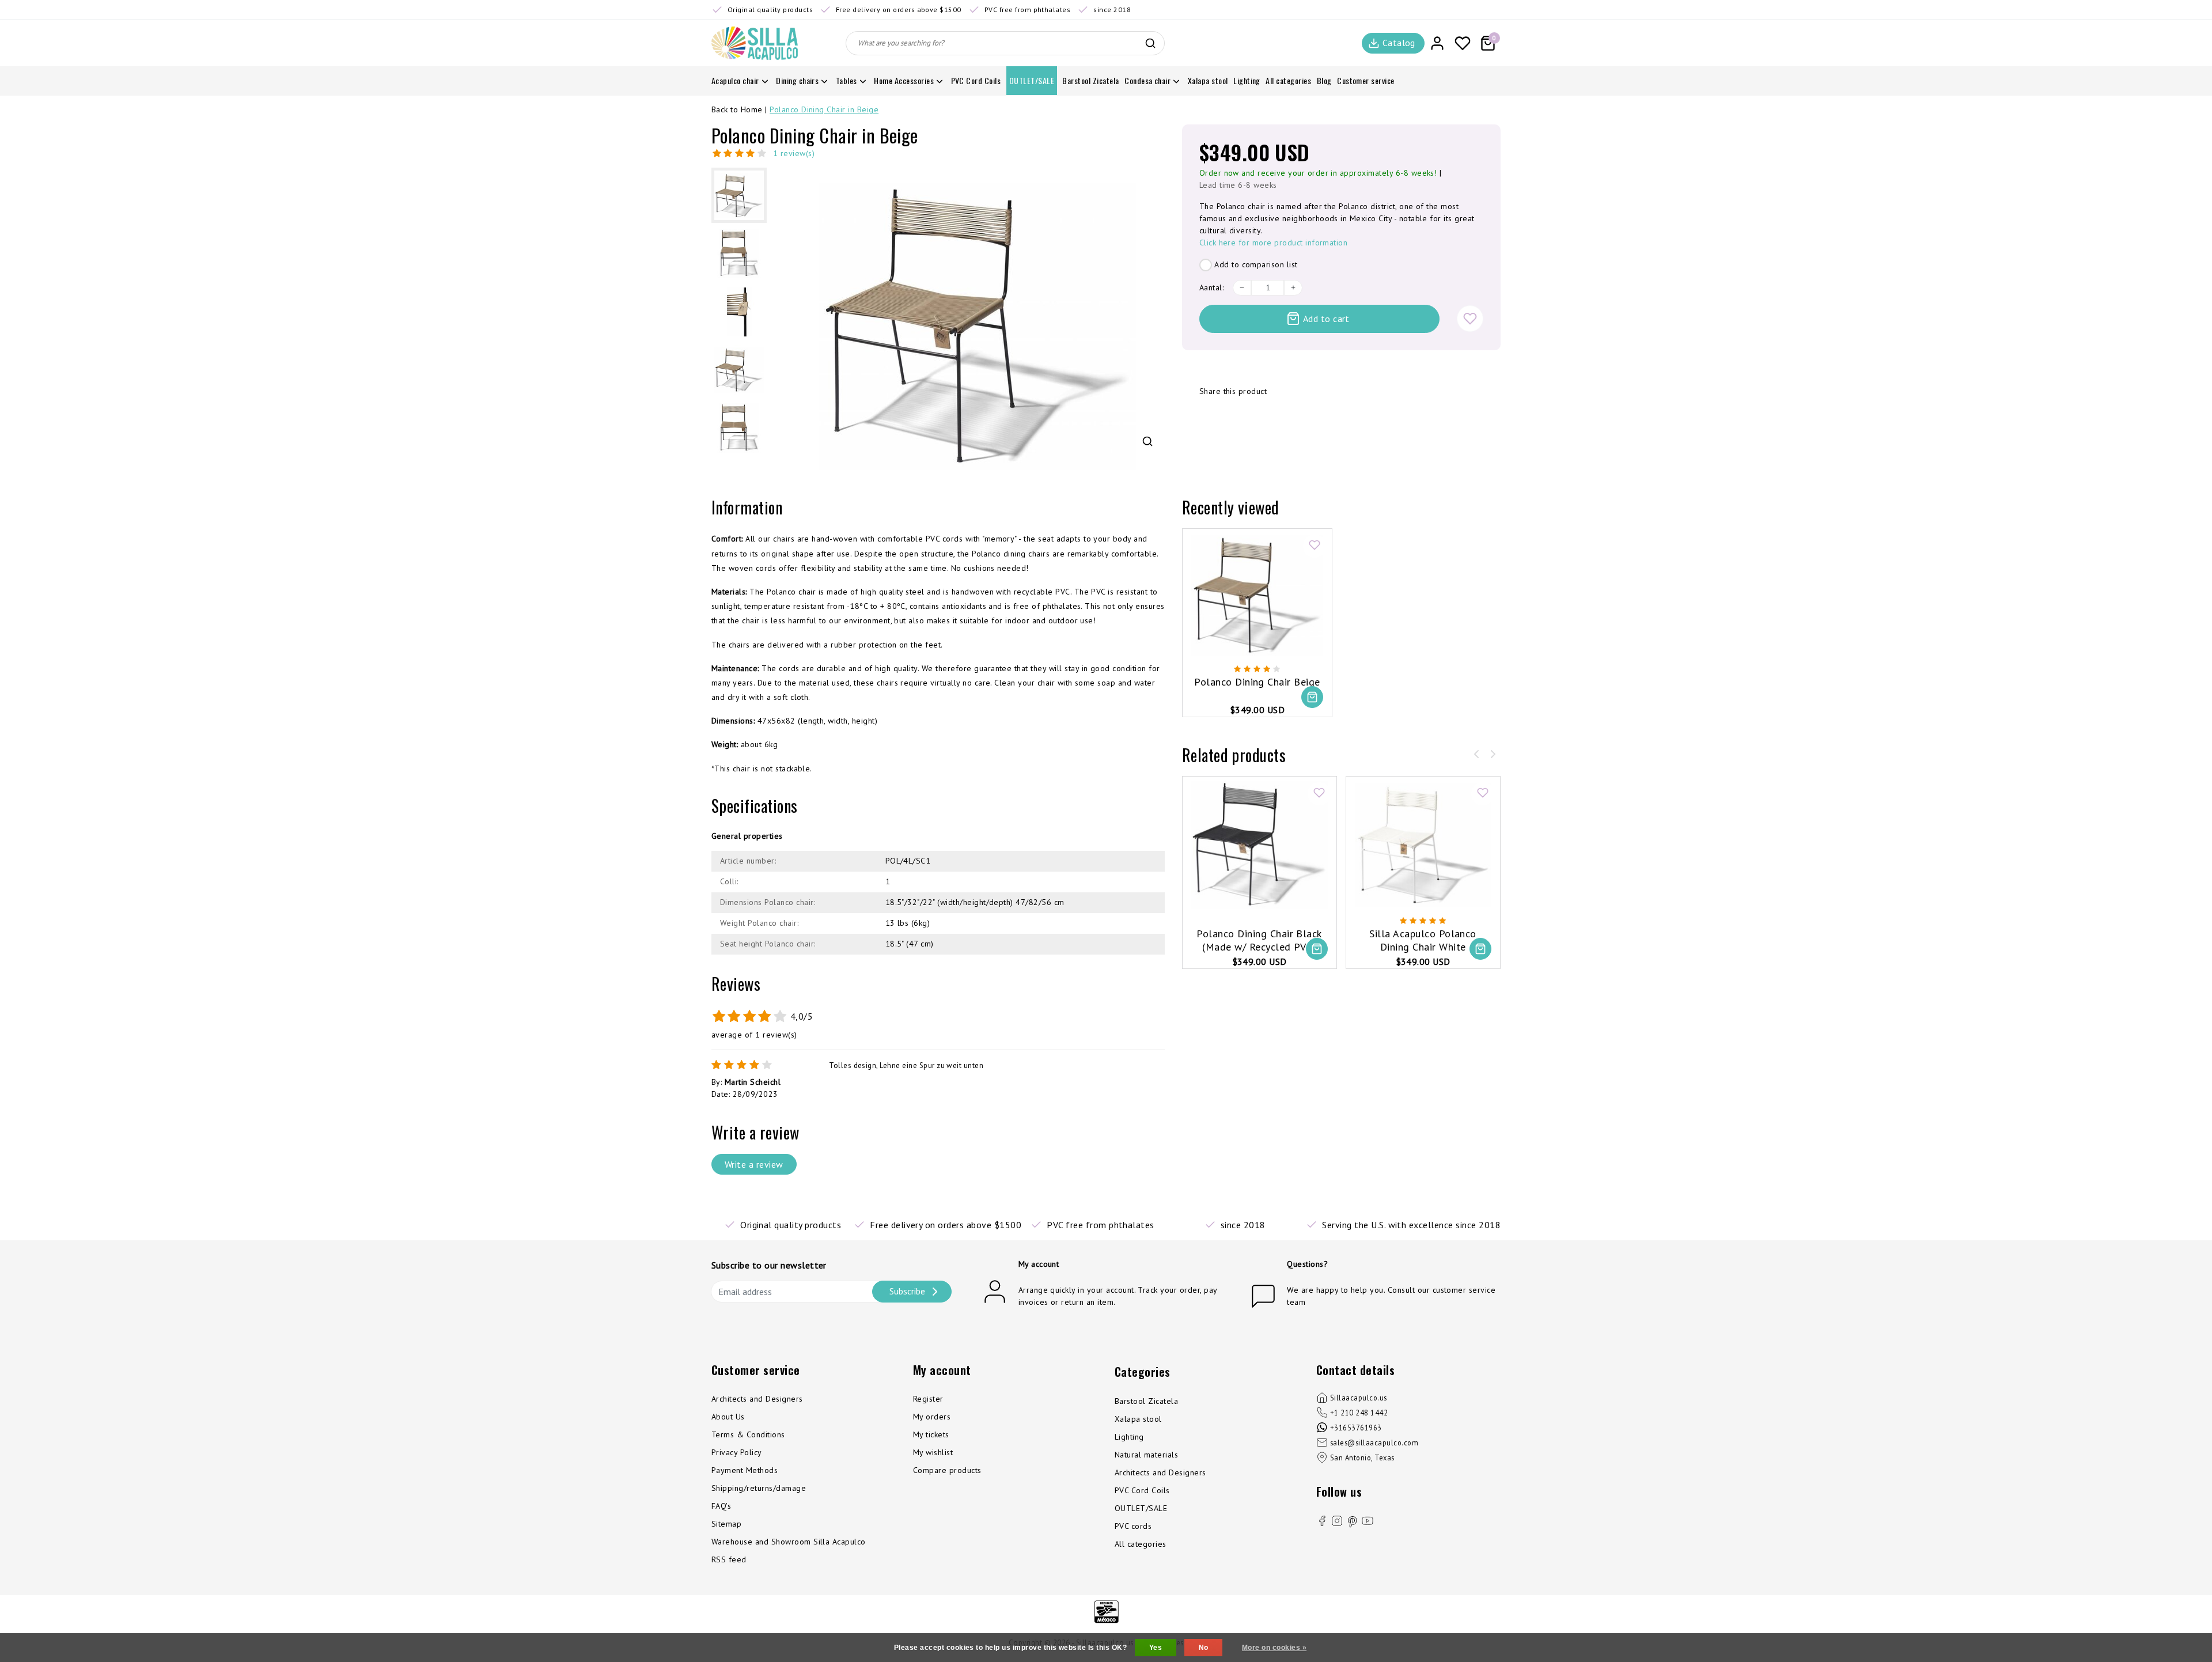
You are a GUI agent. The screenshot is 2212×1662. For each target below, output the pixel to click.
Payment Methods (745, 1470)
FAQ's (721, 1506)
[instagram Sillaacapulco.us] (1337, 1523)
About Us (728, 1417)
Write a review (754, 1164)
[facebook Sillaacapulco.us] (1322, 1523)
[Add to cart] (1312, 697)
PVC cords (1133, 1526)
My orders (932, 1417)
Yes (1156, 1648)
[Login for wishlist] (1470, 319)
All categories (1141, 1544)
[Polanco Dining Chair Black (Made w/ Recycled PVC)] (1260, 845)
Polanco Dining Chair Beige (1257, 682)
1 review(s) (794, 153)
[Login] (1437, 43)
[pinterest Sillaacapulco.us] (1353, 1521)
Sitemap (726, 1524)
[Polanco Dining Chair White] (1423, 845)
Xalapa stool (1138, 1419)
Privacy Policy (737, 1452)
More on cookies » (1274, 1648)
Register (928, 1399)
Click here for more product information (1274, 243)
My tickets (931, 1434)
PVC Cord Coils (1142, 1490)
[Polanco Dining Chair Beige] (1257, 595)
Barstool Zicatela (1146, 1401)
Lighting (1129, 1437)
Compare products (947, 1470)
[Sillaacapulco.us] (755, 43)
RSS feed (729, 1559)
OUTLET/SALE (1141, 1508)
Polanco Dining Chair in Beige (824, 109)
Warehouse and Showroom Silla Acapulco (789, 1542)
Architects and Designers (757, 1399)
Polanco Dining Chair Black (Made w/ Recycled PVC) (1259, 940)
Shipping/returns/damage (759, 1488)
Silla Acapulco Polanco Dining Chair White (1423, 940)
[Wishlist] (1463, 43)
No (1204, 1648)
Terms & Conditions (748, 1434)
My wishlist (933, 1452)
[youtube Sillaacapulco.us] (1368, 1523)
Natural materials (1146, 1455)
